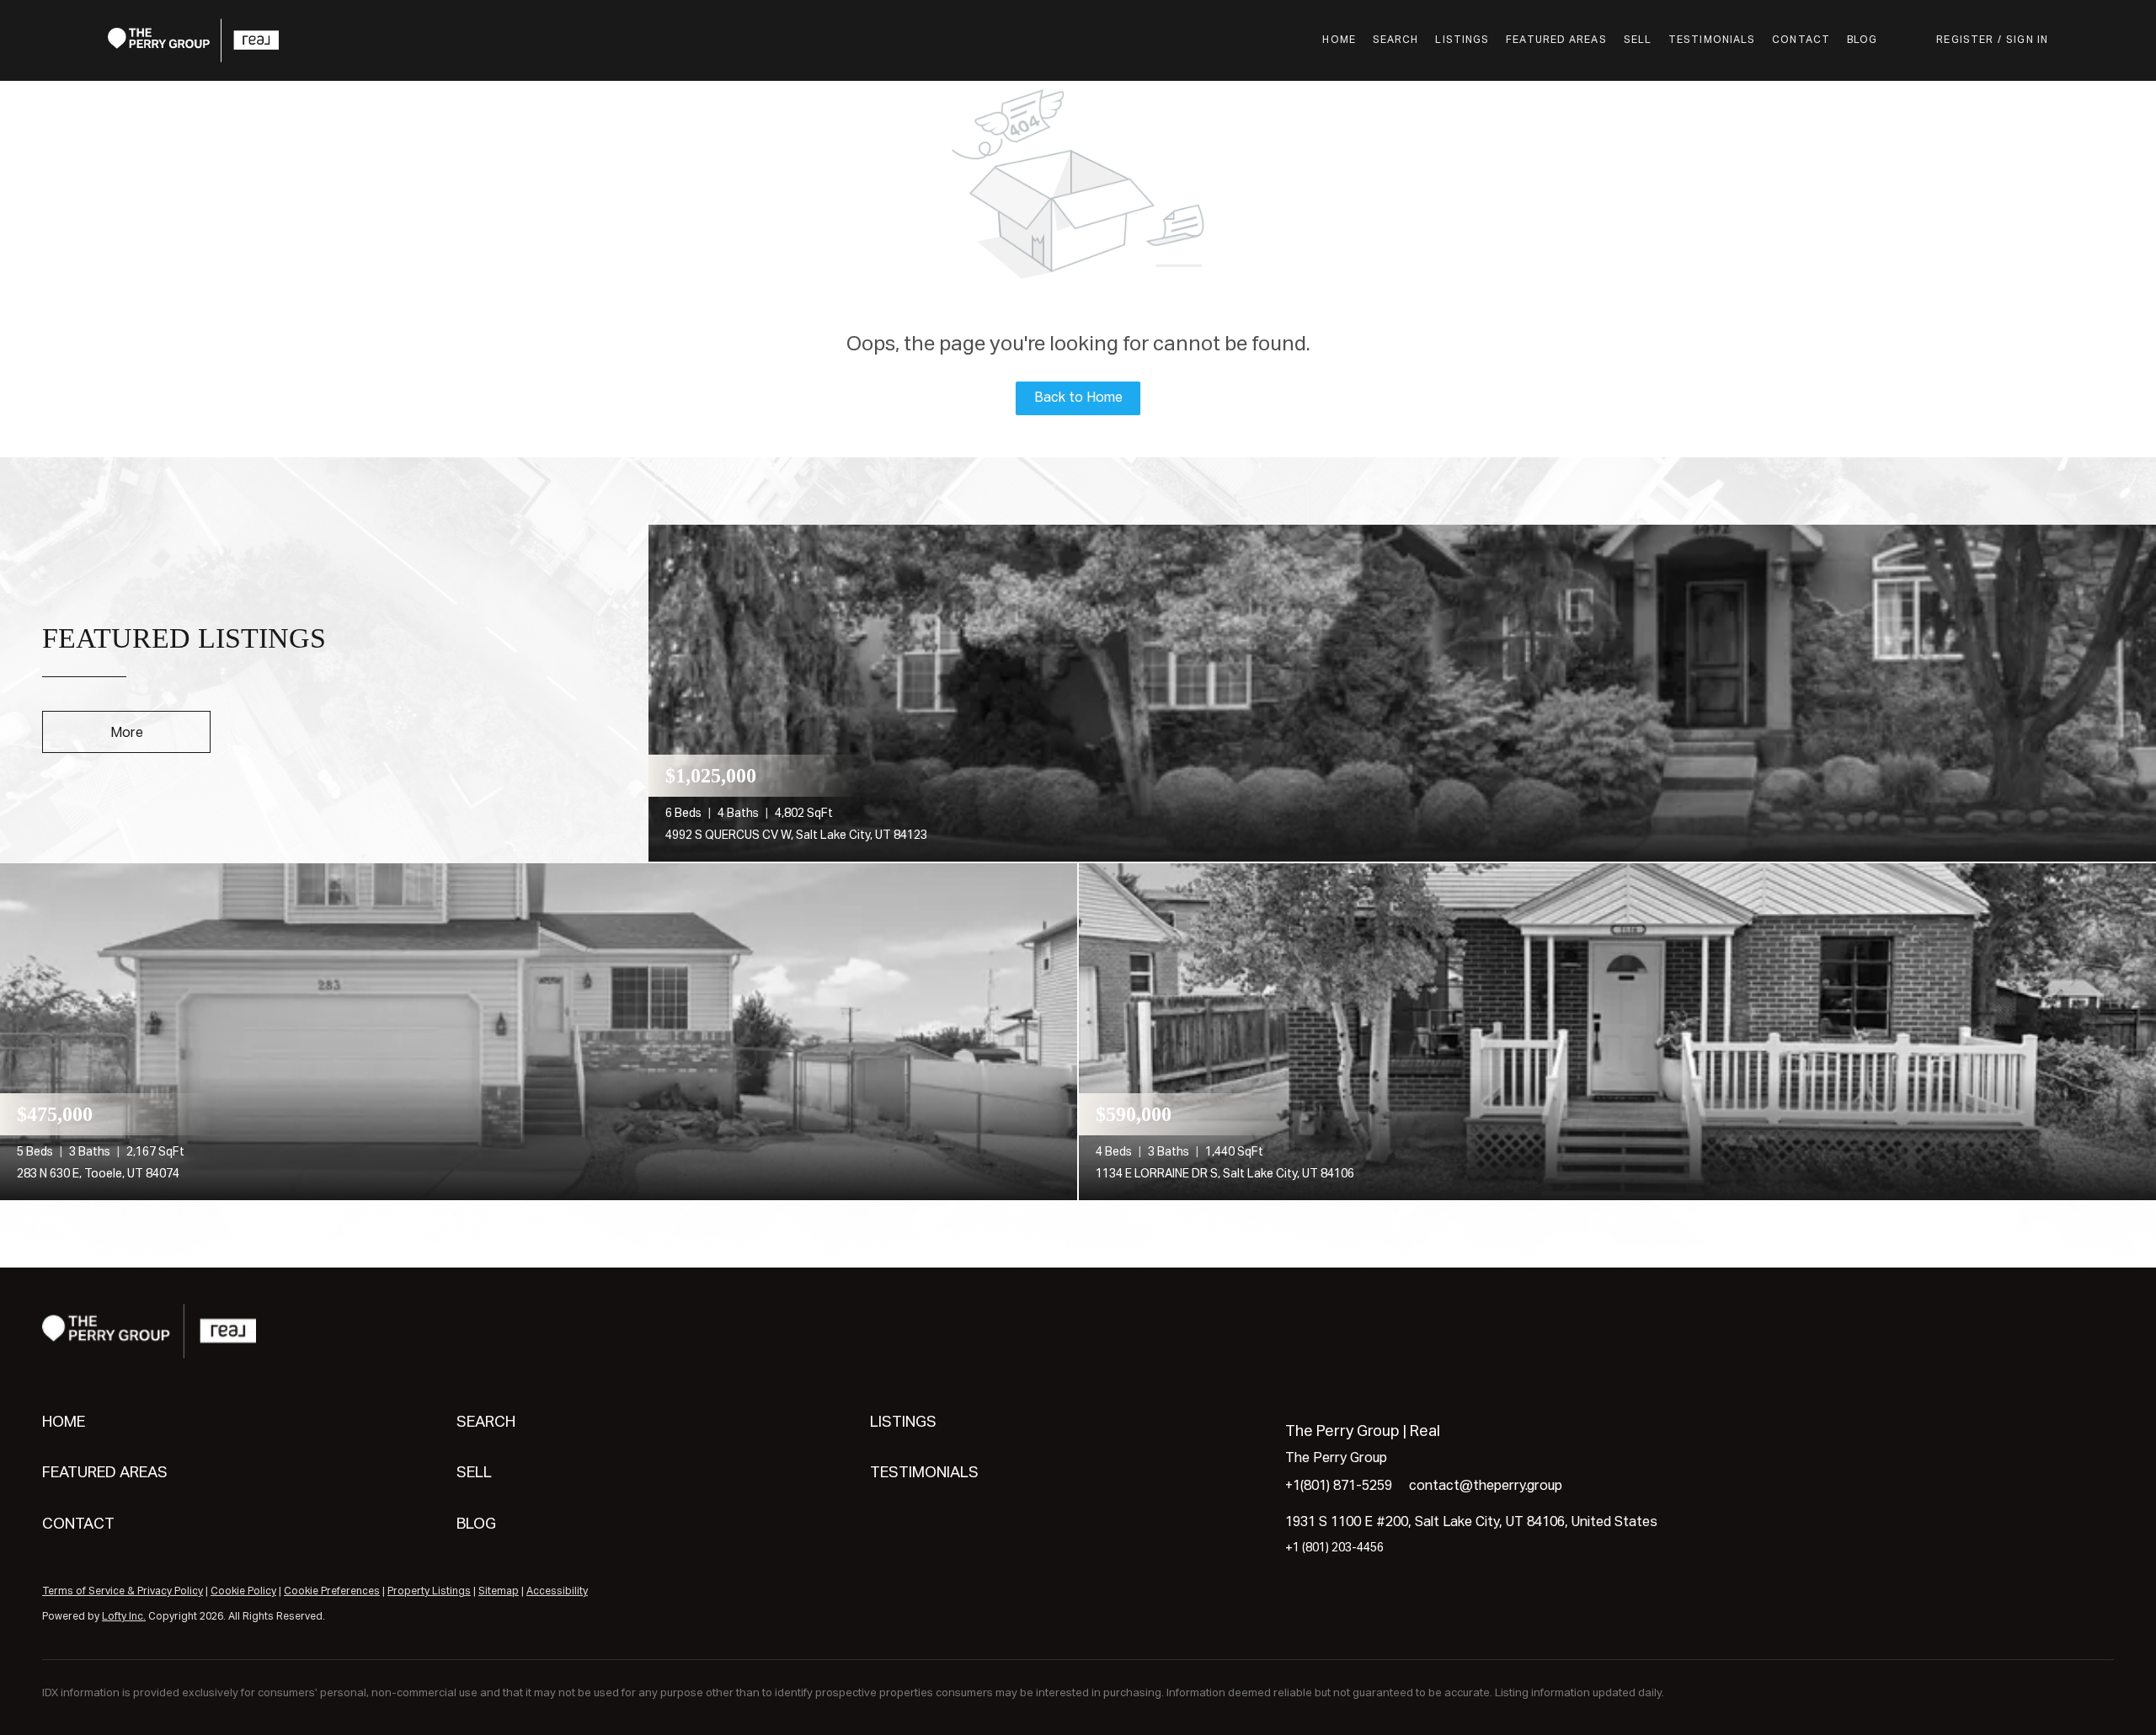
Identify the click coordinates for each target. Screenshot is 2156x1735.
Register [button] (1965, 40)
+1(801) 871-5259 (1339, 1487)
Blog (1862, 40)
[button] (193, 40)
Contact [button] (1801, 40)
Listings (1462, 40)
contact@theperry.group (1486, 1487)
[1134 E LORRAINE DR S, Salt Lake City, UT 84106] (1617, 1032)
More (127, 734)
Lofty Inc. (124, 1617)
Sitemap (499, 1592)
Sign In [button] (2027, 40)
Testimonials (1712, 40)
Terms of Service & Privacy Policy (123, 1592)
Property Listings (429, 1592)
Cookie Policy (243, 1592)
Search (1396, 40)
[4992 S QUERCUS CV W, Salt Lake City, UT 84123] (1402, 693)
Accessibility (557, 1592)
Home (1339, 40)
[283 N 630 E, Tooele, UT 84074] (539, 1032)
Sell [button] (1638, 40)
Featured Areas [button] (1556, 40)
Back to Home (1078, 398)
